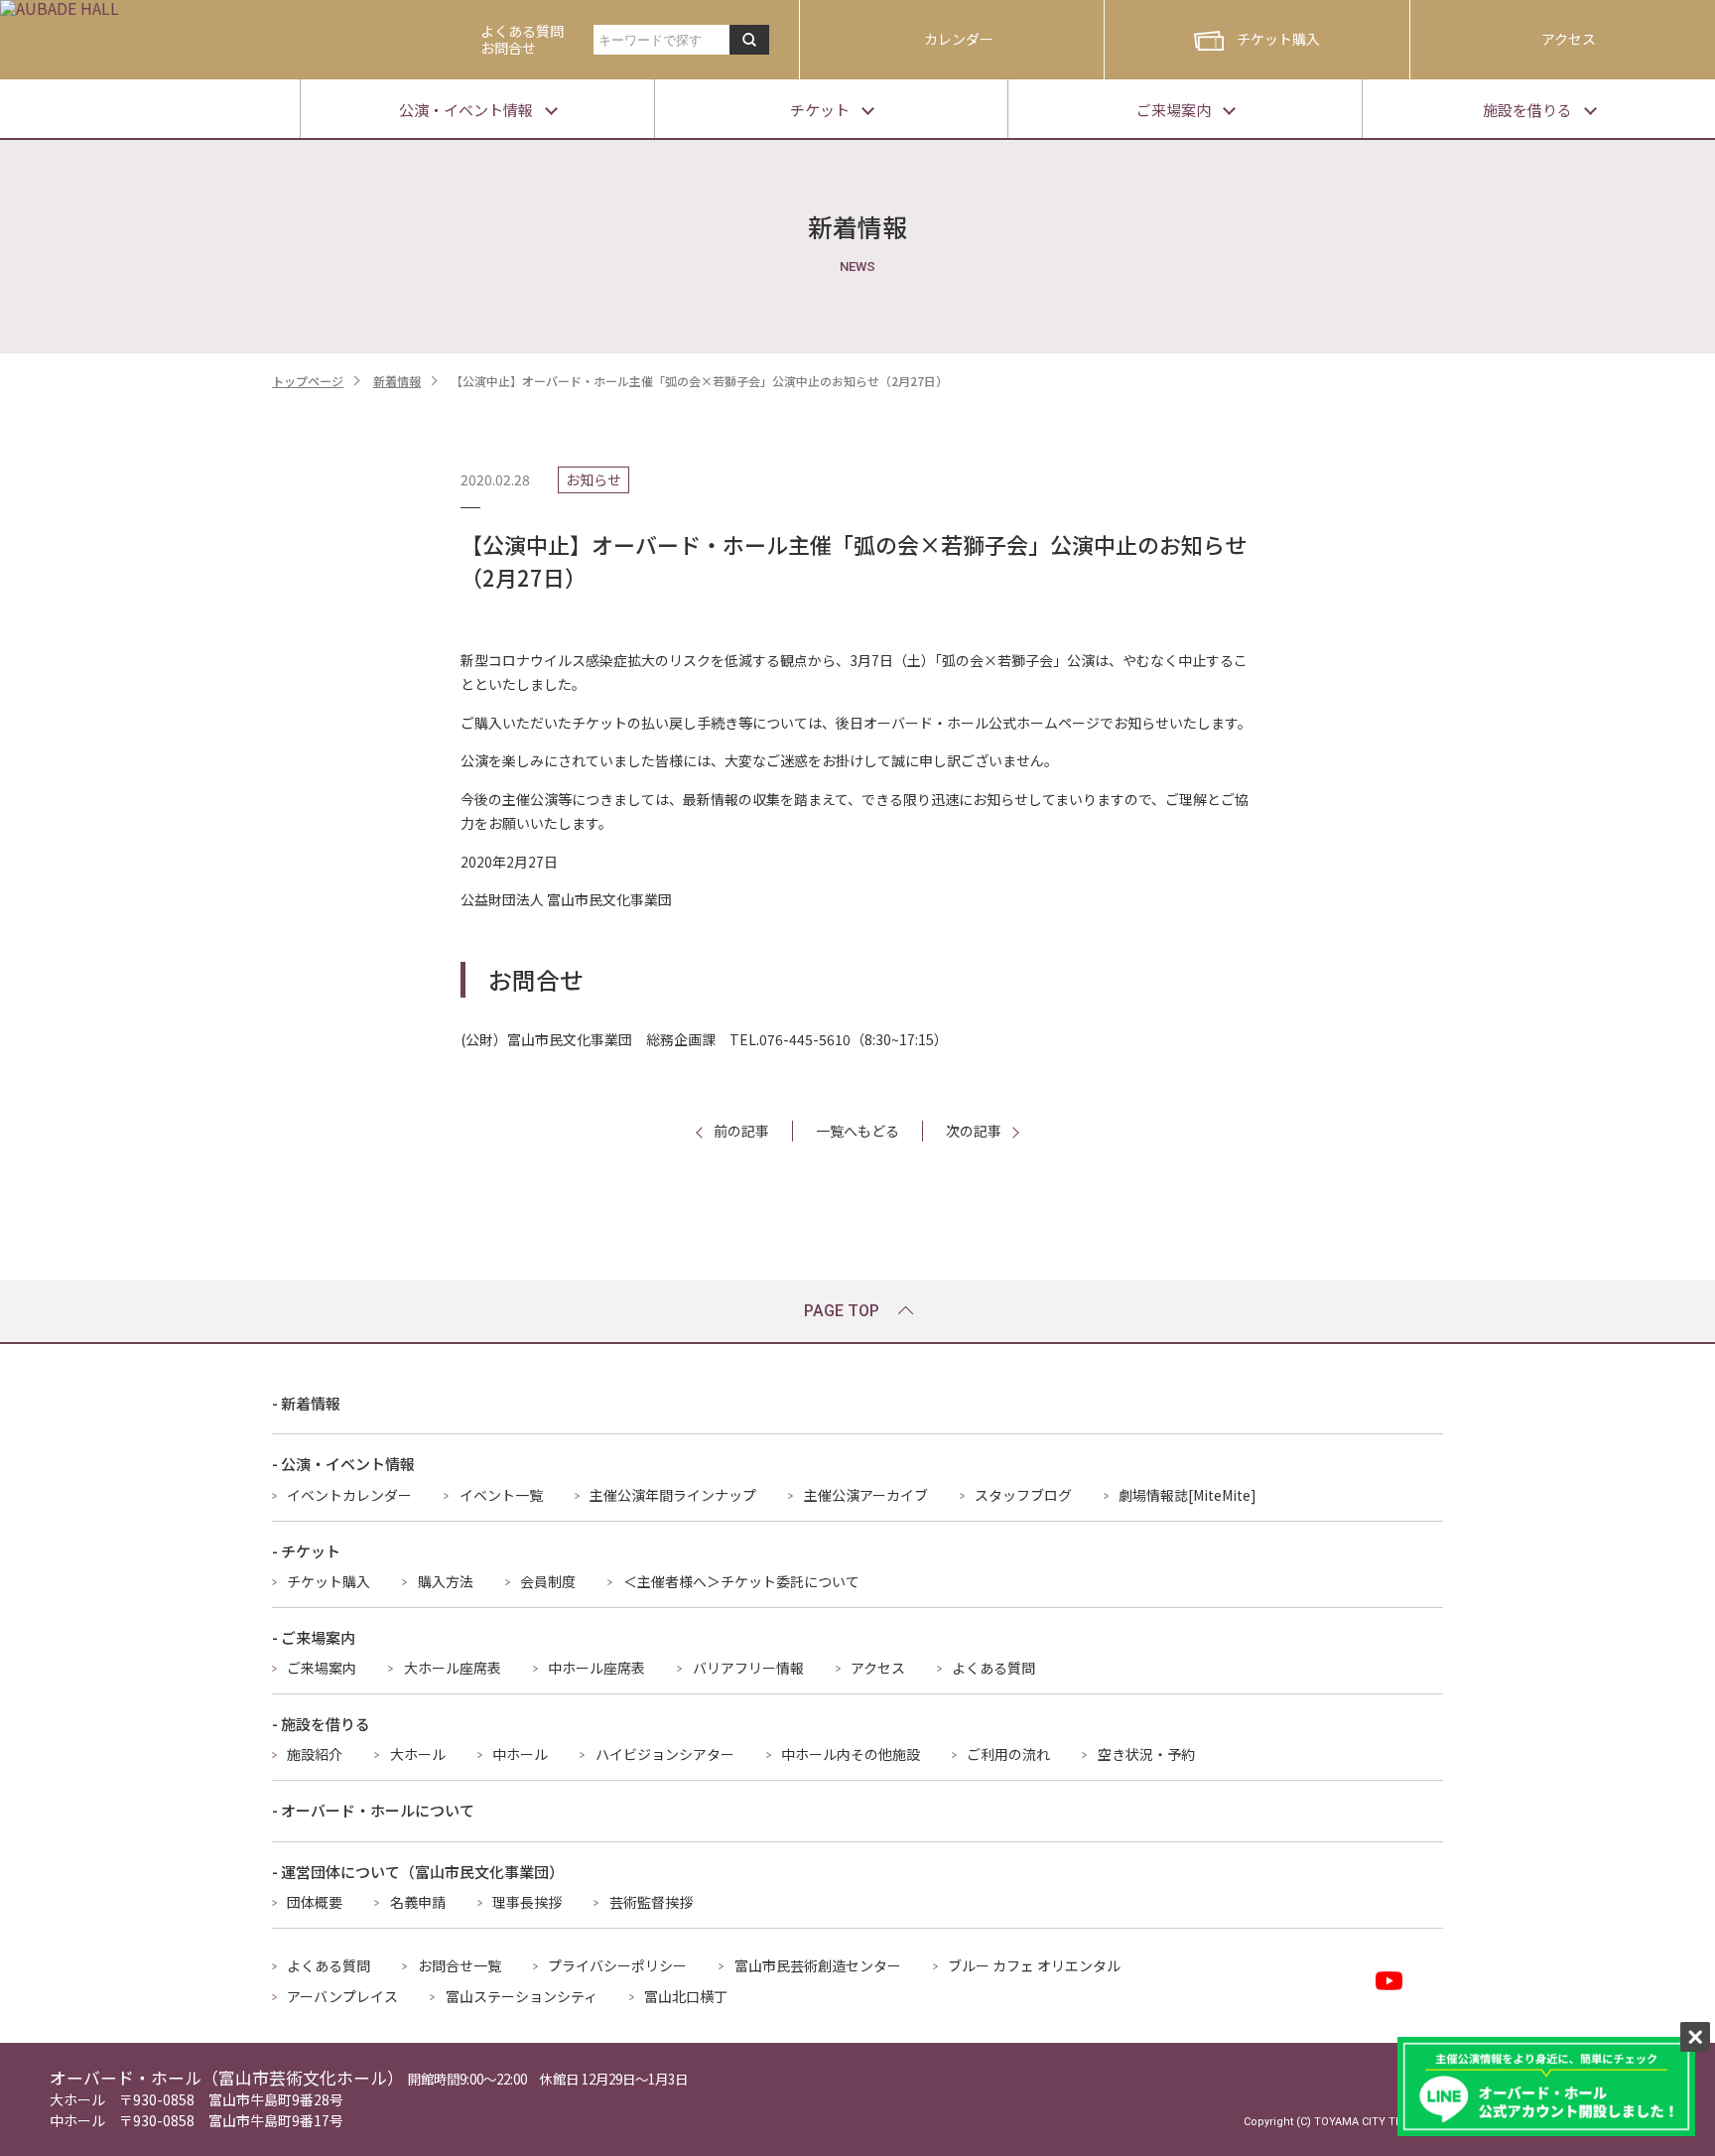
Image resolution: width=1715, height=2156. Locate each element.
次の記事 (974, 1131)
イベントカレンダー (349, 1495)
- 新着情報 (306, 1403)
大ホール (418, 1754)
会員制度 (548, 1581)
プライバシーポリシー (617, 1965)
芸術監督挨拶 (651, 1902)
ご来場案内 (322, 1668)
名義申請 (418, 1902)
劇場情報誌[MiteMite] (1187, 1495)
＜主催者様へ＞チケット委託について (741, 1581)
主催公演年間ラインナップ (673, 1495)
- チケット (306, 1551)
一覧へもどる (857, 1131)
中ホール (520, 1754)
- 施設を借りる (321, 1724)
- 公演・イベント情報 (343, 1464)
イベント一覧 (501, 1495)
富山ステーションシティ (522, 1996)
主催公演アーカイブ (866, 1495)
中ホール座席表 (596, 1668)
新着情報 (397, 381)
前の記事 (741, 1131)
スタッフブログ (1023, 1495)
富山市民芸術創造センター (818, 1965)
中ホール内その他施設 (851, 1754)
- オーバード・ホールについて (373, 1810)
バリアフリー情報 (748, 1668)
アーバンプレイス (342, 1996)
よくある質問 (993, 1668)
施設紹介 (315, 1754)
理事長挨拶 (527, 1902)
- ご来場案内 (314, 1637)
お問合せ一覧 (460, 1965)
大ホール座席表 (453, 1668)
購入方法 (446, 1581)
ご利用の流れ (1008, 1754)
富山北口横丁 (686, 1996)
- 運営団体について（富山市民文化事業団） (418, 1872)
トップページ (308, 381)
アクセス (1569, 39)
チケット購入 (1278, 39)
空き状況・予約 (1146, 1754)
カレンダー (959, 39)
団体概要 (315, 1902)
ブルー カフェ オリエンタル (1034, 1965)
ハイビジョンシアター (665, 1754)
